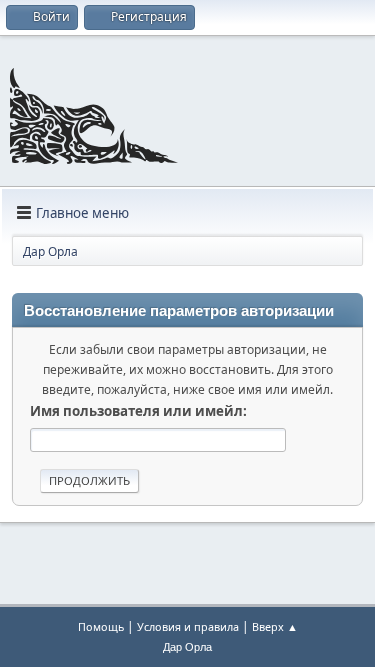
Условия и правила (188, 626)
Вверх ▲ (275, 626)
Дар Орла (187, 647)
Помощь (101, 626)
